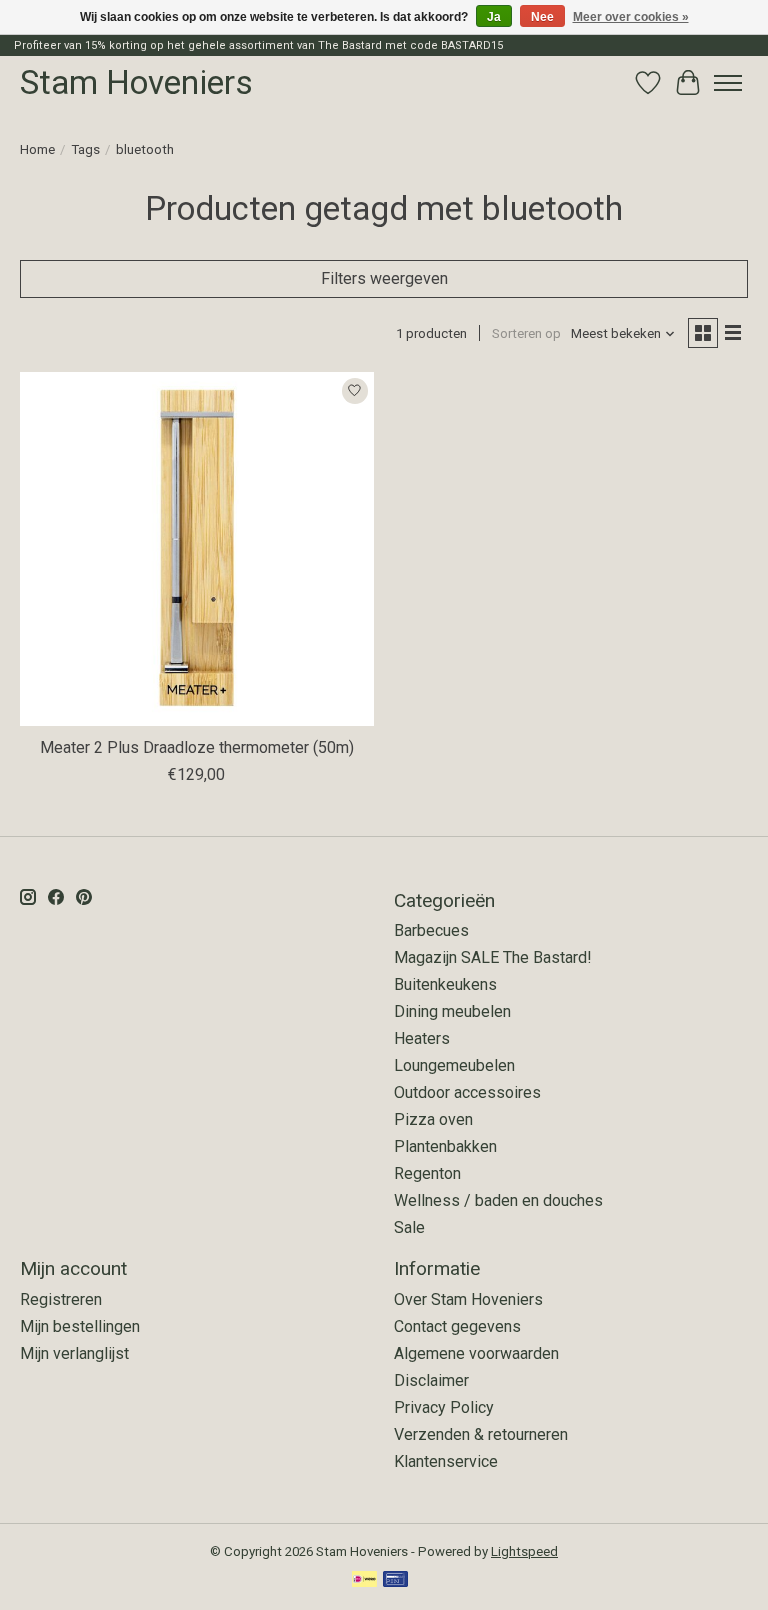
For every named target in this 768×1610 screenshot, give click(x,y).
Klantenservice (446, 1461)
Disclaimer (431, 1380)
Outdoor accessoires (467, 1092)
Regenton (427, 1173)
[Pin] (395, 1580)
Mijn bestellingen (80, 1326)
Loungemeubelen (454, 1065)
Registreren (61, 1299)
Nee (542, 17)
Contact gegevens (457, 1326)
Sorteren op (526, 333)
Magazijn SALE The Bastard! (493, 957)
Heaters (422, 1038)
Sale (409, 1227)
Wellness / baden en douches (498, 1200)
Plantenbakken (445, 1146)
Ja (494, 17)
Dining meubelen (452, 1011)
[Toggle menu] (728, 83)
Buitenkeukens (445, 984)
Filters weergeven (384, 278)
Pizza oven (433, 1119)
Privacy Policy (444, 1407)
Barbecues (431, 930)
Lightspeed (524, 1551)
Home (37, 149)
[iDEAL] (364, 1580)
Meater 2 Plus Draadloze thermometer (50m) (197, 747)
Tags (85, 149)
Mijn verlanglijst (74, 1353)
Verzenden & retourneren (481, 1434)
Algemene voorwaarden (476, 1353)
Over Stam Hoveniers (468, 1299)
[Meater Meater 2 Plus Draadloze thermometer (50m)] (197, 549)
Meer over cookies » (631, 17)
